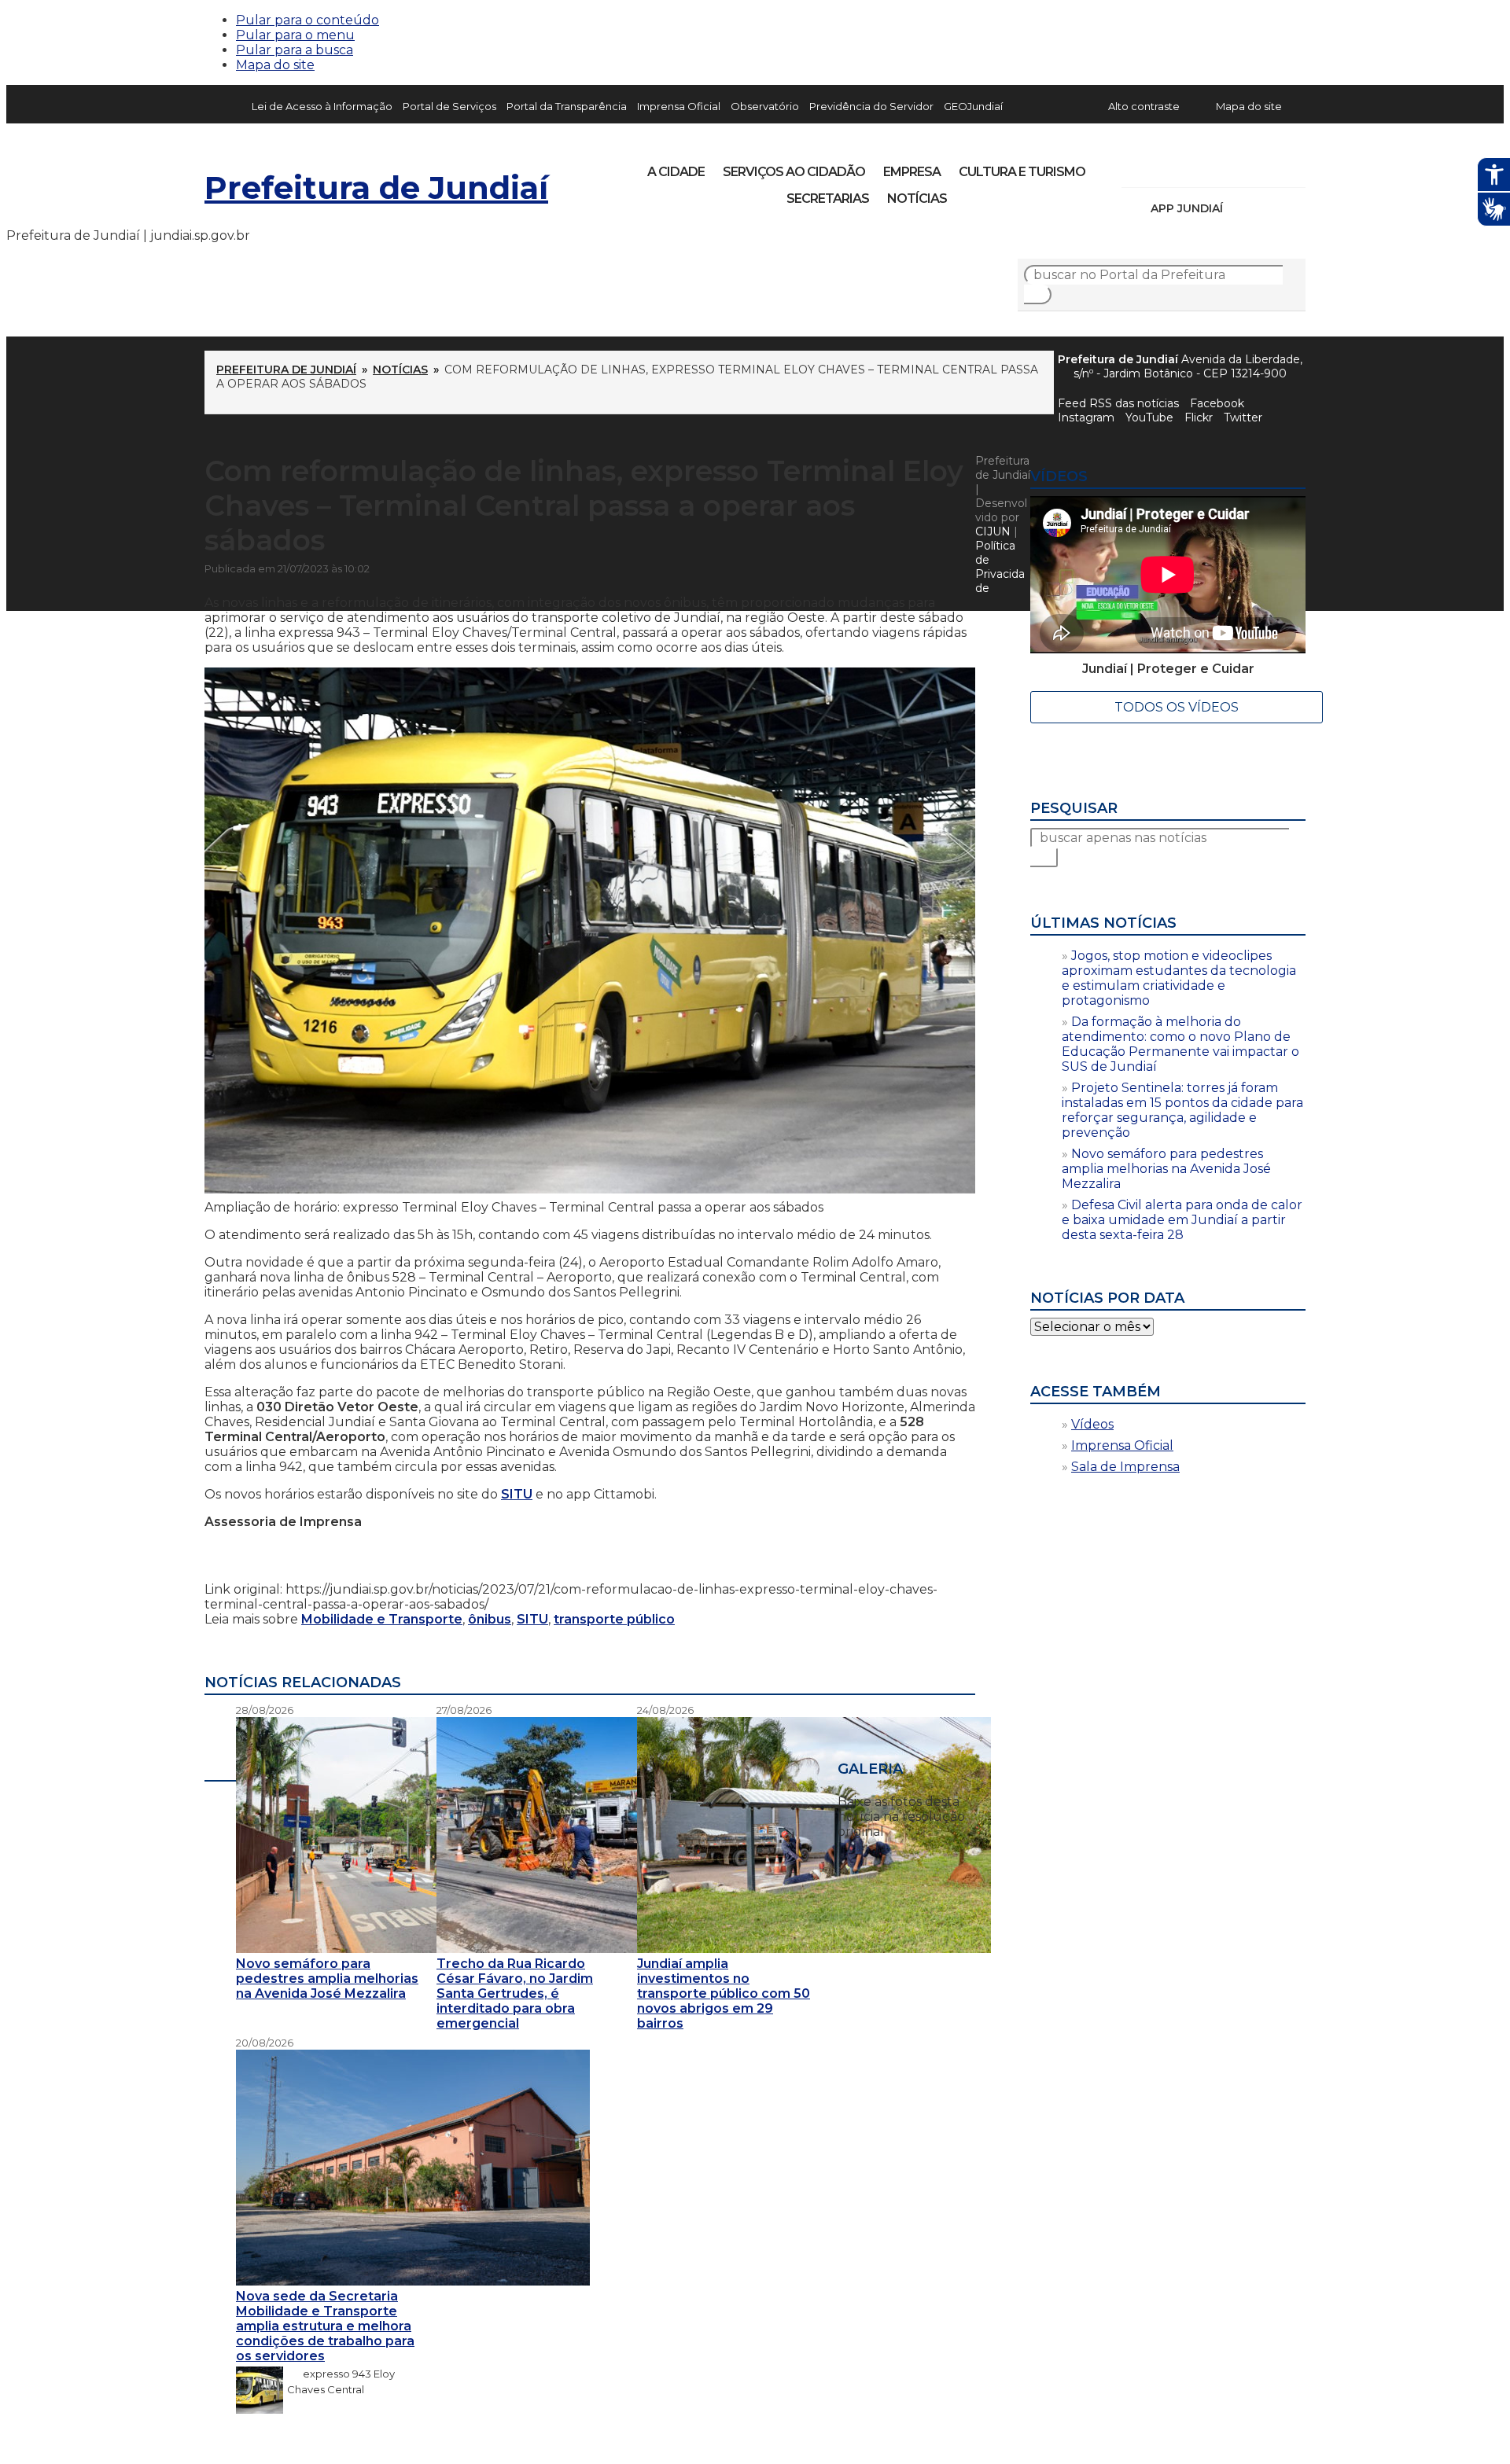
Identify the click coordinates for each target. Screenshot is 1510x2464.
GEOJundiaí (973, 106)
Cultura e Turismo (1022, 172)
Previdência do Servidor (871, 106)
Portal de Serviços (449, 106)
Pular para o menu (295, 35)
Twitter (1243, 417)
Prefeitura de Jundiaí (376, 188)
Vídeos (1092, 1424)
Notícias (917, 199)
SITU (517, 1494)
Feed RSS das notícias (1118, 403)
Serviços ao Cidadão (794, 172)
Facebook (1217, 403)
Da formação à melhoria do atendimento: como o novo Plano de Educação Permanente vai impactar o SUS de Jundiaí (1180, 1044)
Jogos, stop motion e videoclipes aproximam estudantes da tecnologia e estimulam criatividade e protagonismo (1179, 978)
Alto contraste (1144, 106)
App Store (1240, 208)
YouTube (1216, 167)
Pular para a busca (295, 50)
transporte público (614, 1619)
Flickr (1269, 167)
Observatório (765, 106)
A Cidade (676, 172)
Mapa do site (275, 65)
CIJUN (993, 531)
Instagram (1162, 167)
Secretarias (828, 199)
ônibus (490, 1619)
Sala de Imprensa (1125, 1467)
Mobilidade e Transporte (382, 1619)
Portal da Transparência (567, 106)
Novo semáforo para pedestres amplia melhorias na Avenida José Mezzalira (1166, 1169)
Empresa (912, 172)
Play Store (1267, 208)
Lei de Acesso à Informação (322, 106)
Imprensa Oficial (679, 106)
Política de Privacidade (1000, 567)
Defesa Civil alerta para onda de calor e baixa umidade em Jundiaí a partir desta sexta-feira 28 (1182, 1220)
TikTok (1189, 167)
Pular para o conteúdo (308, 20)
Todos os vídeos (1177, 707)
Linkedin (1243, 167)
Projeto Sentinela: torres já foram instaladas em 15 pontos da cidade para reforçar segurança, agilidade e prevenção (1182, 1110)
